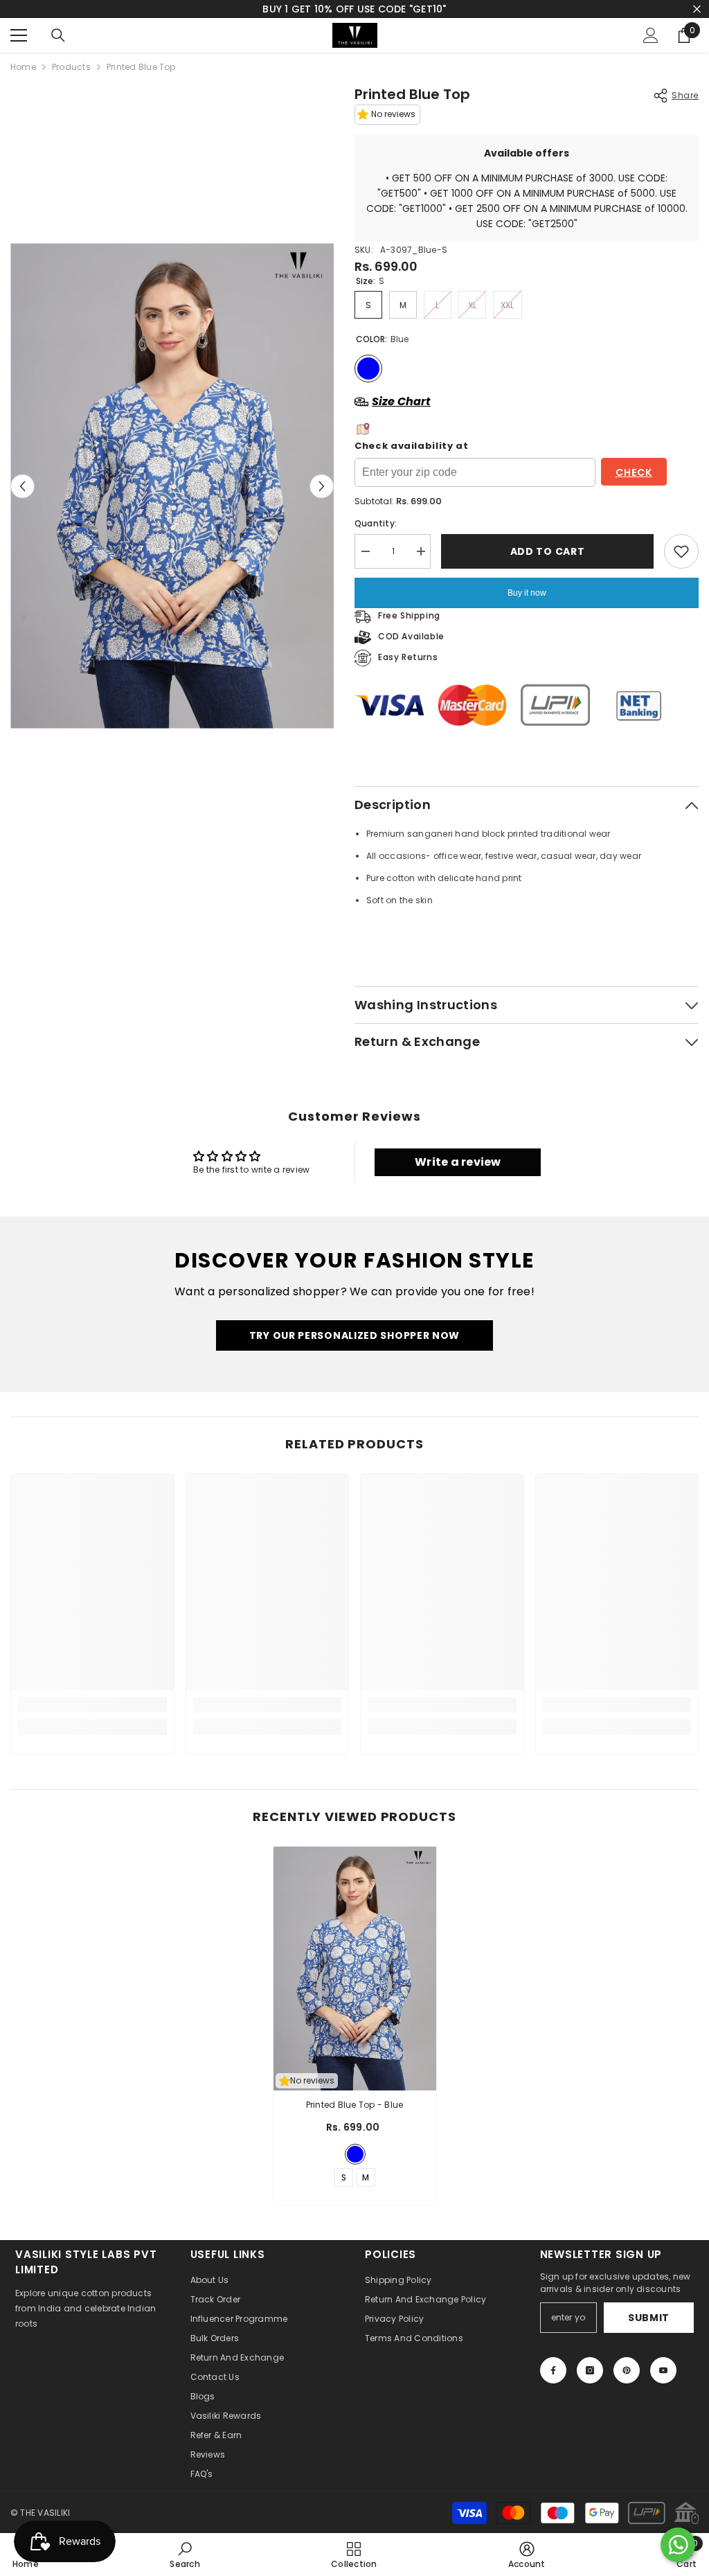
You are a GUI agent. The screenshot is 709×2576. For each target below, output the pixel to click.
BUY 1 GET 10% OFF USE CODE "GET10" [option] (354, 9)
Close (697, 9)
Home (23, 67)
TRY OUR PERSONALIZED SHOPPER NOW (354, 1335)
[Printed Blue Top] (355, 1969)
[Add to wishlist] (681, 551)
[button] (23, 486)
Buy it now (527, 593)
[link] (92, 1705)
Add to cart (544, 551)
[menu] (19, 35)
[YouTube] (663, 2370)
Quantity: (376, 523)
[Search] (58, 35)
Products (71, 67)
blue (355, 2154)
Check (634, 472)
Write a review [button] (458, 1162)
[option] (172, 486)
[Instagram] (590, 2370)
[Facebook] (553, 2370)
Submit (649, 2318)
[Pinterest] (627, 2370)
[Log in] (651, 35)
